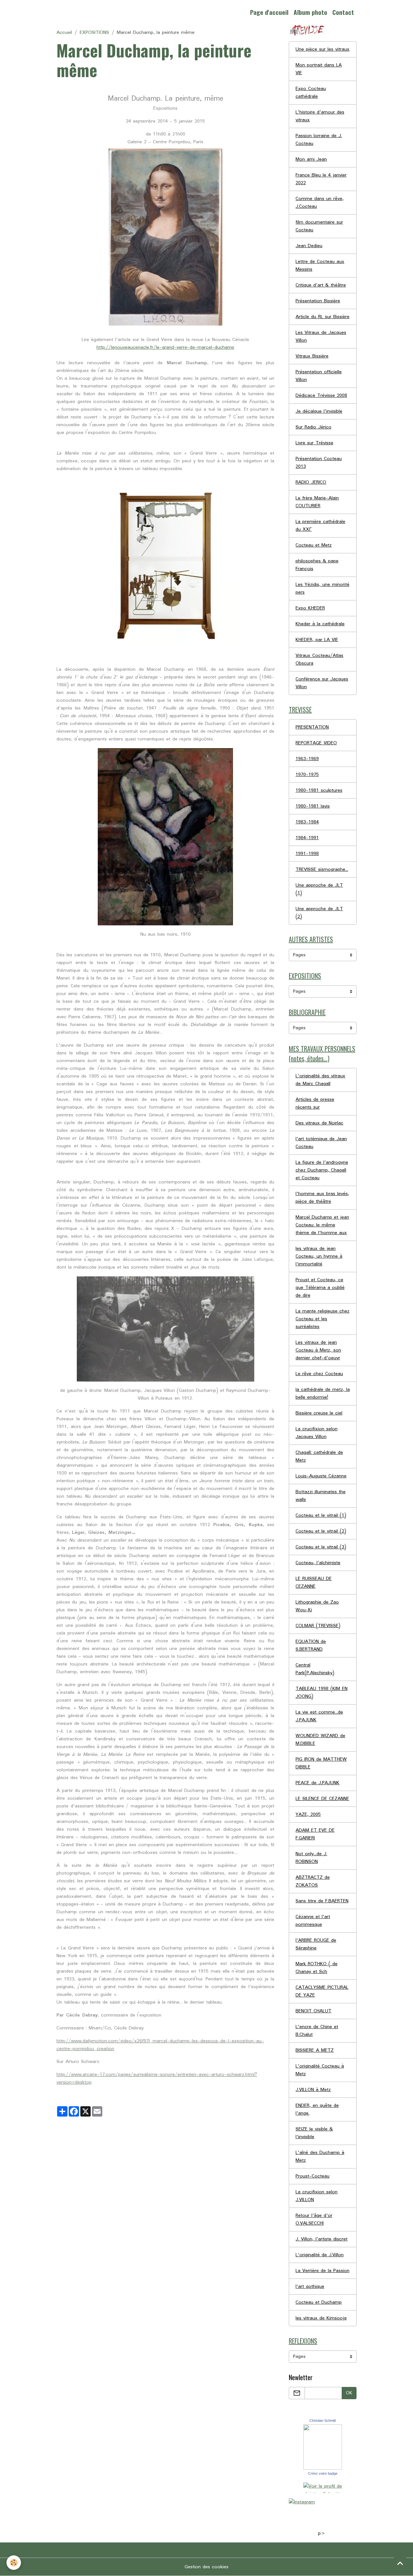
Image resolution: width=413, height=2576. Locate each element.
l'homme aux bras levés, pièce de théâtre (322, 1198)
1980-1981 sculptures (319, 790)
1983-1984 (307, 822)
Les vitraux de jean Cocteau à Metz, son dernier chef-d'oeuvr (318, 1350)
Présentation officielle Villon (319, 376)
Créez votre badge (323, 2473)
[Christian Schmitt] (323, 2447)
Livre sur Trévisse (314, 443)
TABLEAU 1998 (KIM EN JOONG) (322, 1693)
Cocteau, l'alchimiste (318, 1563)
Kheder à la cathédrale (320, 624)
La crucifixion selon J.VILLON (317, 2196)
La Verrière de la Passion (322, 2271)
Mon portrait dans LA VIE (319, 69)
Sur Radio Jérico (313, 427)
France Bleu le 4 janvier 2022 (321, 179)
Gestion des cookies (206, 2567)
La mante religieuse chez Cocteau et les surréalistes (322, 1319)
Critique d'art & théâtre (321, 285)
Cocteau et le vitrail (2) (321, 1531)
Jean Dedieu (309, 246)
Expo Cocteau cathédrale (311, 93)
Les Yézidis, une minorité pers (322, 589)
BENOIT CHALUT (313, 2011)
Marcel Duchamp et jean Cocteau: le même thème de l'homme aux (322, 1225)
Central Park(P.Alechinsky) (315, 1669)
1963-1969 (307, 759)
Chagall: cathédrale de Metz (319, 1456)
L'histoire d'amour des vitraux (320, 116)
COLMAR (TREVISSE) (318, 1626)
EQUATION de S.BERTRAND (311, 1645)
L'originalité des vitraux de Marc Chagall (320, 1080)
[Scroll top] (400, 2563)
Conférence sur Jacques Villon (322, 683)
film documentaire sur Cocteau (319, 226)
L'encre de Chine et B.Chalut (317, 2031)
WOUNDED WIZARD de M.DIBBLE (320, 1740)
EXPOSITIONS (94, 33)
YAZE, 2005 (308, 1815)
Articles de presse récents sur (315, 1103)
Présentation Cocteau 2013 (319, 463)
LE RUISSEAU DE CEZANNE (314, 1583)
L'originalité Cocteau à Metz (320, 2070)
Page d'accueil (269, 12)
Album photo (310, 12)
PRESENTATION (312, 727)
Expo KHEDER (310, 608)
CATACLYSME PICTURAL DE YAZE (322, 1991)
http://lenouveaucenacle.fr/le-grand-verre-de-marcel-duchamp (165, 347)
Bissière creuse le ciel (319, 1413)
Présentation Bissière (318, 301)
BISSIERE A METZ (315, 2050)
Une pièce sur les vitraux (322, 49)
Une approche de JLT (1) (319, 889)
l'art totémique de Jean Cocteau (321, 1143)
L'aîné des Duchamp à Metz (320, 2157)
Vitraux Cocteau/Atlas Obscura (319, 659)
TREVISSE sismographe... (322, 870)
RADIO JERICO (311, 482)
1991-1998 (307, 854)
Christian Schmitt (323, 2420)
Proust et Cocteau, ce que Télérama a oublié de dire (320, 1288)
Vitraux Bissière (312, 356)
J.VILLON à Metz (313, 2090)
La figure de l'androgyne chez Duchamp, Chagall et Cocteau (322, 1170)
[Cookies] (14, 2563)
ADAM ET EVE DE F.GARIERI (315, 1834)
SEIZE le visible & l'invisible (314, 2133)
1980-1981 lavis (313, 806)
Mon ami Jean (311, 159)
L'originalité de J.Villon (320, 2255)
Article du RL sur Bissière (322, 317)
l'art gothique (310, 2287)
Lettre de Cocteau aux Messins (320, 266)
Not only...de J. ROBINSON (311, 1858)
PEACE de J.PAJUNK (317, 1783)
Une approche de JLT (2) (319, 913)
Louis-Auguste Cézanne (321, 1476)
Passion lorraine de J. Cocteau (319, 140)
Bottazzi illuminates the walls (321, 1496)
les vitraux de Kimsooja (321, 2318)
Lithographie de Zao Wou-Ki (317, 1606)
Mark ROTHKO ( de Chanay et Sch (317, 1968)
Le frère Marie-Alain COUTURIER (317, 502)
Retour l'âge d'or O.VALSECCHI (314, 2219)
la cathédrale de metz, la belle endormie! (323, 1394)
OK (349, 2393)
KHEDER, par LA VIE (317, 640)
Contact (343, 12)
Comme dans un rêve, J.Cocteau (320, 203)
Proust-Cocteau (312, 2176)
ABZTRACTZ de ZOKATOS (313, 1881)
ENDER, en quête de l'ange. (317, 2109)
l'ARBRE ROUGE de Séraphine (316, 1944)
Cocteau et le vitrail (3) (321, 1547)
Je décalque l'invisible (319, 411)
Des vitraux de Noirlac (319, 1123)
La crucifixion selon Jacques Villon (317, 1433)
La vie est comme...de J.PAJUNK (319, 1716)
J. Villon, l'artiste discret (322, 2239)
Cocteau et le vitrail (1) (321, 1515)
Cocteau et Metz (314, 545)
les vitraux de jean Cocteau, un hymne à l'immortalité (319, 1256)
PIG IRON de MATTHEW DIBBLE (321, 1763)
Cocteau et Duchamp (319, 2302)
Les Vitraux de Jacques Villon (321, 337)
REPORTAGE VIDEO (316, 743)
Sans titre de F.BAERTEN (322, 1901)
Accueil (64, 33)
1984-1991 (307, 838)
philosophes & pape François (317, 565)
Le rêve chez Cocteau (319, 1374)
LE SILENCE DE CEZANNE (322, 1799)
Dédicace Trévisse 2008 (321, 396)
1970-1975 (307, 775)
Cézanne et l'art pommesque (313, 1921)
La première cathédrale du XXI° (320, 526)
